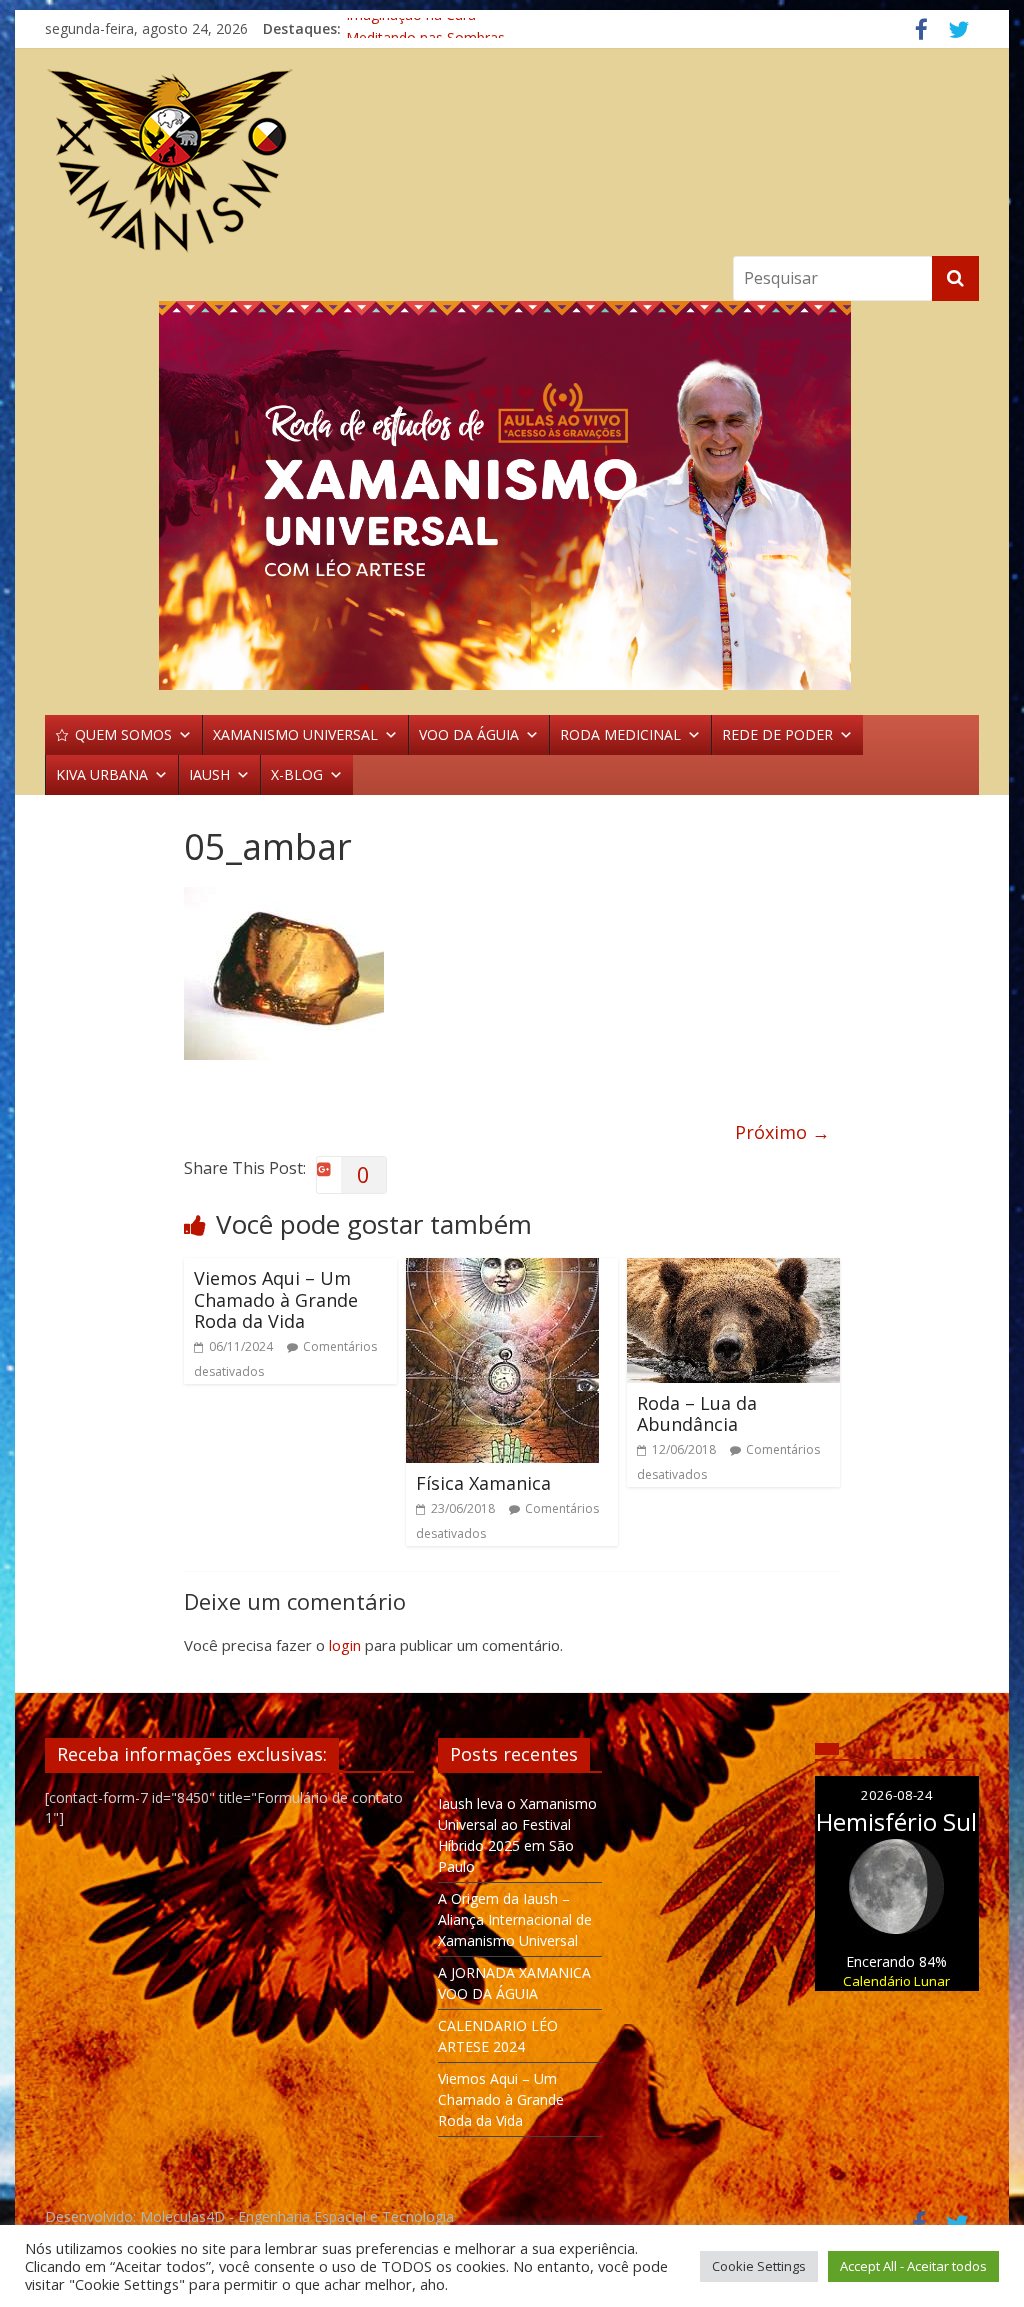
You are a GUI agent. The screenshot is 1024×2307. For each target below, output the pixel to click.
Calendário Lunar (896, 1981)
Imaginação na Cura (411, 28)
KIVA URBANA (102, 774)
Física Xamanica (483, 1483)
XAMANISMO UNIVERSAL (295, 734)
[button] (512, 495)
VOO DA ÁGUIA (469, 734)
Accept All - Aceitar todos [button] (913, 2266)
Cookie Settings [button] (759, 2266)
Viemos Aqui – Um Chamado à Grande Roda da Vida (276, 1299)
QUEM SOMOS (123, 734)
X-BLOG (297, 774)
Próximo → (782, 1132)
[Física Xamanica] (502, 1270)
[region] (512, 495)
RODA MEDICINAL (620, 734)
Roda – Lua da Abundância (697, 1414)
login (345, 1645)
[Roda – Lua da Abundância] (733, 1270)
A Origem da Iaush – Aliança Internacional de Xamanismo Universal (515, 1919)
